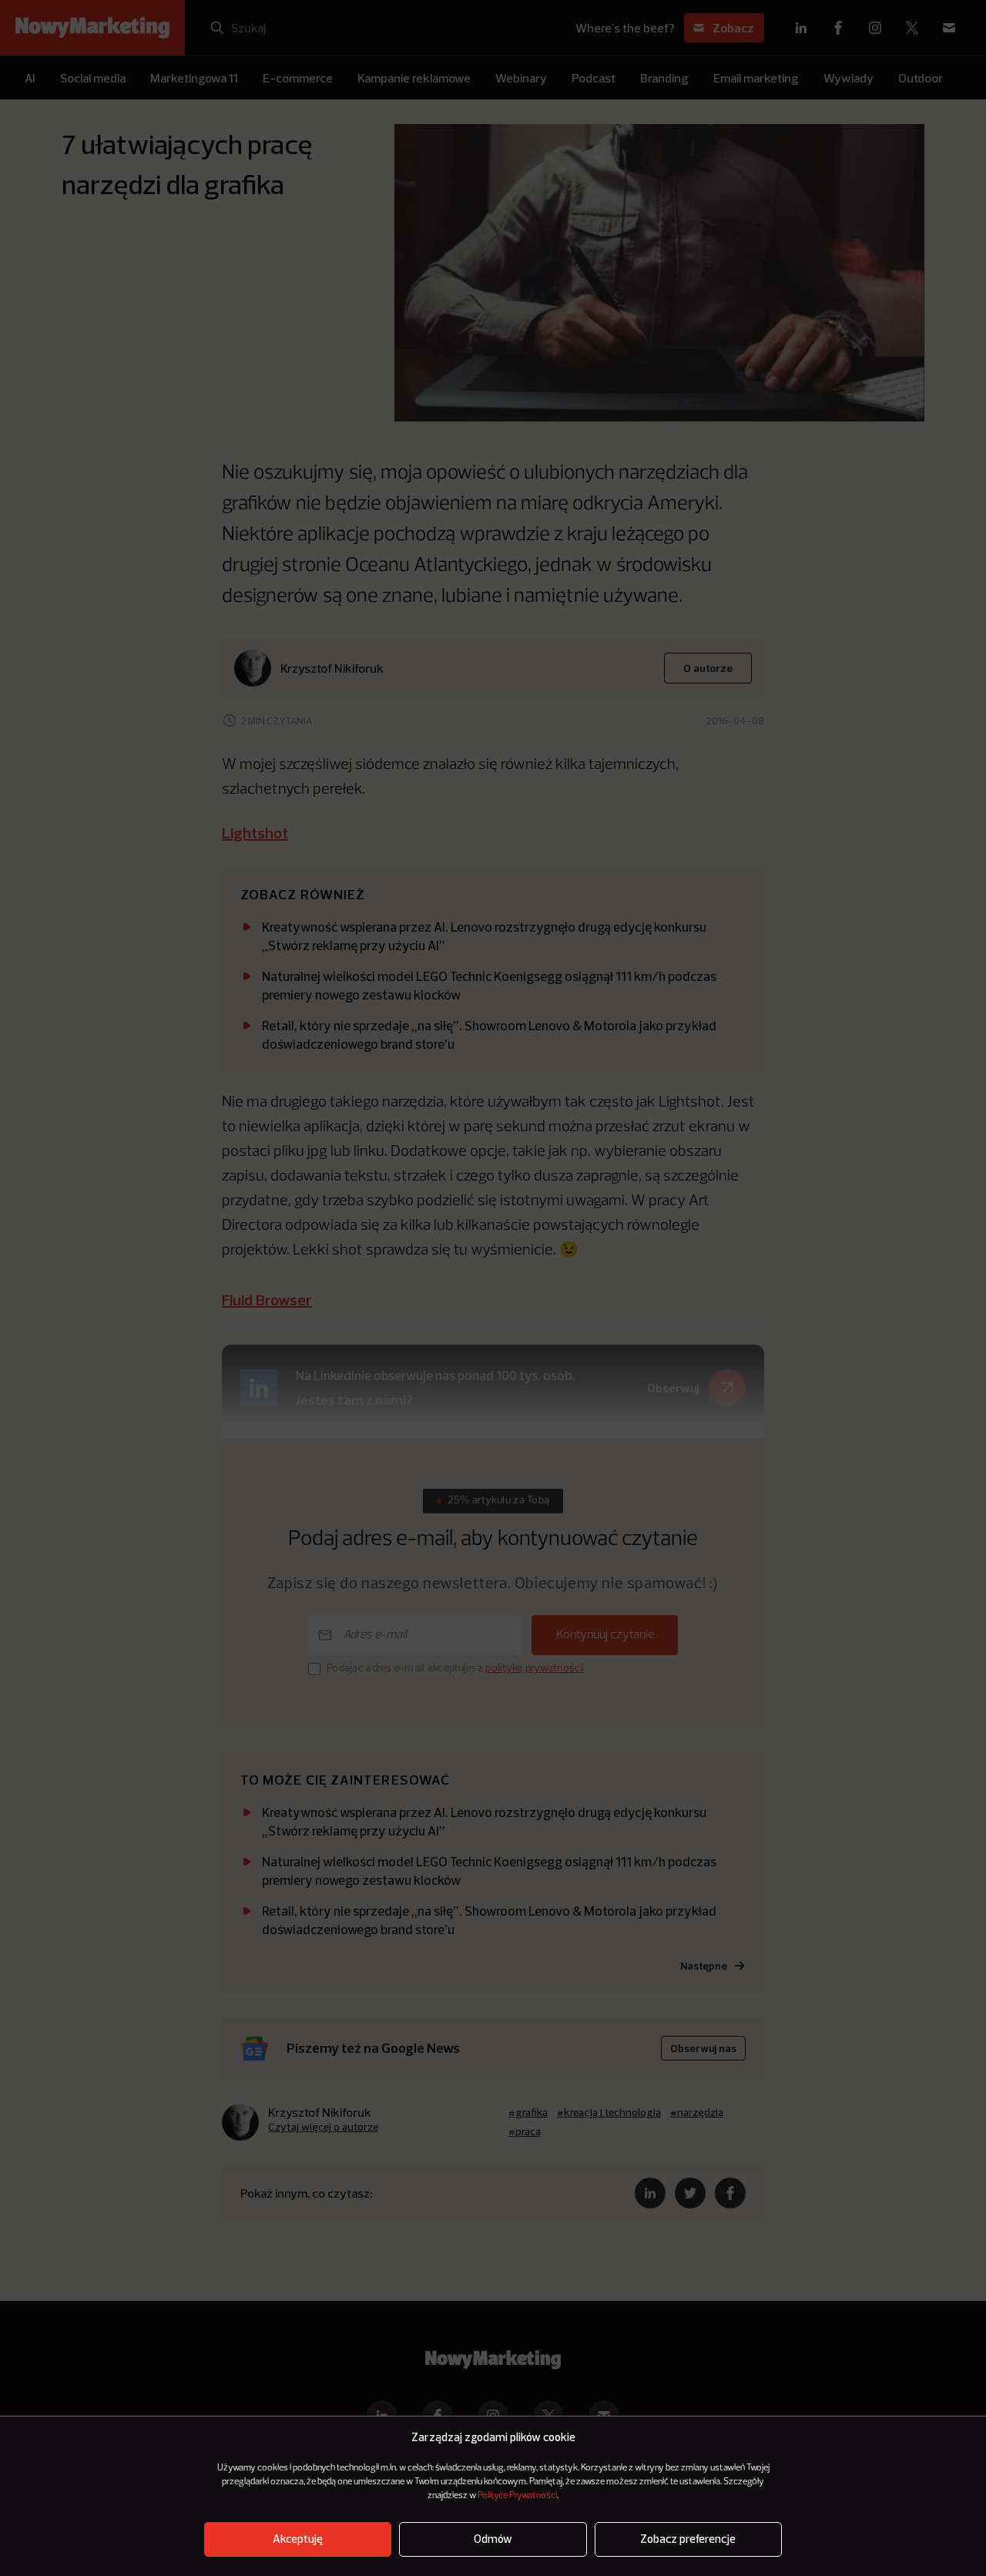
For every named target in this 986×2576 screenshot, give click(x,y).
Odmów (493, 2539)
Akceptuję (298, 2539)
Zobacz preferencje (688, 2539)
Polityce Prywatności (517, 2496)
